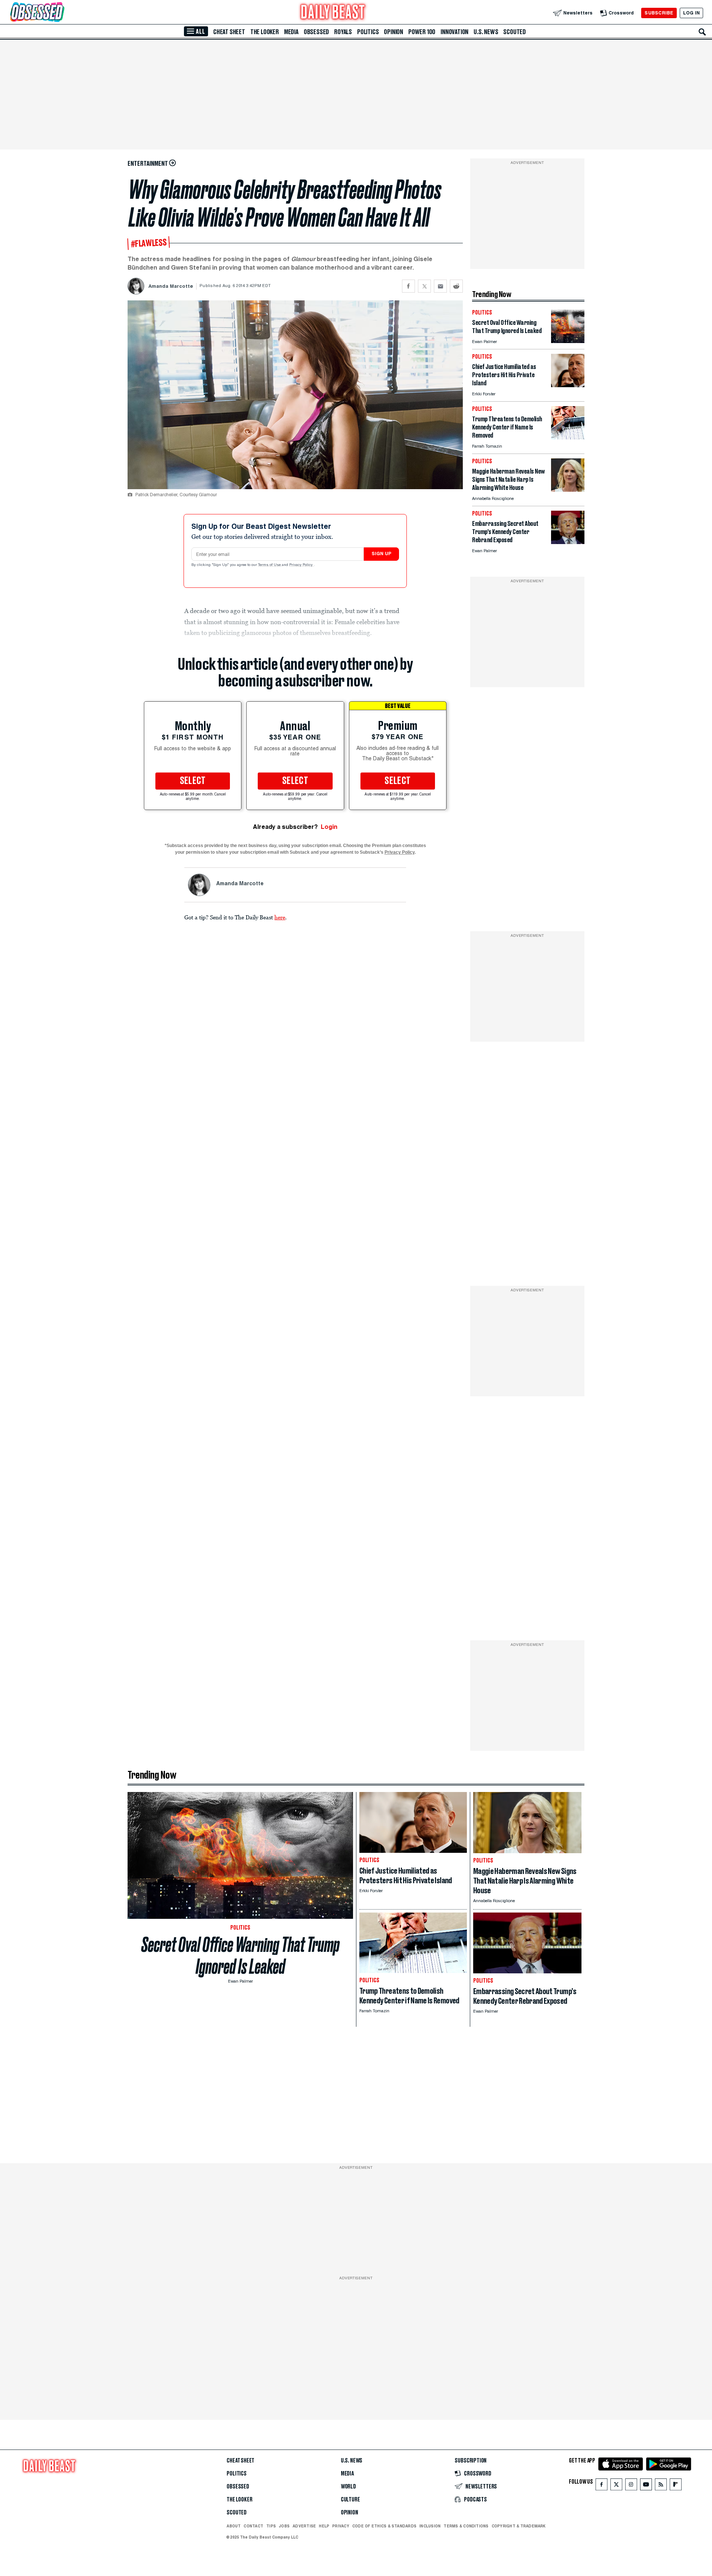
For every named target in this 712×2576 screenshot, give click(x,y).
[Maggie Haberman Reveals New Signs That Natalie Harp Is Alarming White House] (568, 490)
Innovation (454, 32)
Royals (343, 32)
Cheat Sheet (229, 32)
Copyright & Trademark (519, 2526)
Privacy (341, 2526)
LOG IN (691, 13)
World (348, 2487)
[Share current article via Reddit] (456, 286)
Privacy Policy (301, 565)
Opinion (393, 32)
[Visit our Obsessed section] (61, 13)
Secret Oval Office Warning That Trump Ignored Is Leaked (240, 1956)
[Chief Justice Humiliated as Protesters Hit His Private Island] (568, 385)
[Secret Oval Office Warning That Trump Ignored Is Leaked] (568, 341)
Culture (350, 2500)
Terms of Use (270, 565)
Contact (253, 2526)
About (234, 2526)
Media (291, 32)
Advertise (304, 2526)
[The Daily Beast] (333, 13)
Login (329, 827)
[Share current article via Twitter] (424, 286)
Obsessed (316, 32)
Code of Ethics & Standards (384, 2526)
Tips (271, 2526)
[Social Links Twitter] (616, 2486)
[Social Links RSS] (661, 2486)
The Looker (265, 32)
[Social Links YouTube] (646, 2486)
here (280, 917)
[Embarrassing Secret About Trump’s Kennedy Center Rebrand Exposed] (568, 542)
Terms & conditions (466, 2526)
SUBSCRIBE (659, 13)
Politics (368, 32)
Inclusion (430, 2526)
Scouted (515, 32)
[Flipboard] (675, 2486)
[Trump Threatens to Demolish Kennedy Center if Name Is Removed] (568, 437)
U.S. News (486, 32)
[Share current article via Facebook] (408, 286)
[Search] (702, 32)
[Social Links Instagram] (631, 2486)
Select (193, 781)
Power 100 (422, 32)
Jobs (284, 2526)
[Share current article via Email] (440, 286)
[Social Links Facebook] (601, 2486)
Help (324, 2526)
